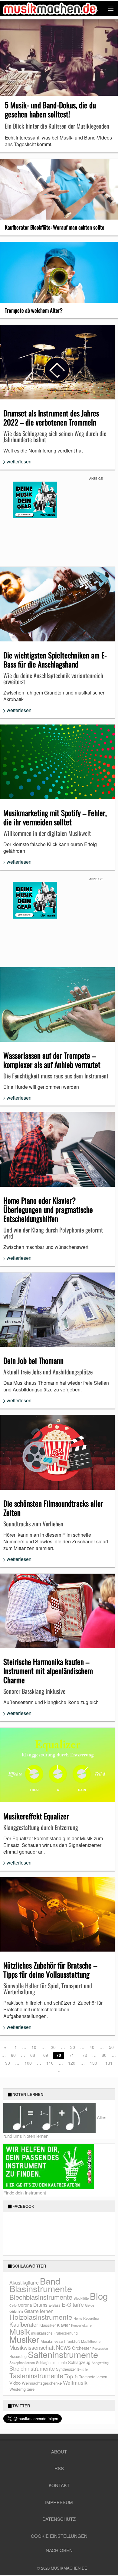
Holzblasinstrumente (41, 2317)
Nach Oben (59, 2550)
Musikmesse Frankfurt (60, 2341)
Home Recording (86, 2318)
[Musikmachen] (50, 8)
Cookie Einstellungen (59, 2536)
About (59, 2452)
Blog (99, 2296)
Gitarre (16, 2311)
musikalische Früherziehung (54, 2333)
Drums (40, 2305)
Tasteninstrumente (36, 2375)
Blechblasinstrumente (41, 2297)
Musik (20, 2331)
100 (28, 2063)
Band (50, 2281)
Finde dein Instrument (25, 2193)
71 (72, 2055)
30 (73, 2047)
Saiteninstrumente (63, 2354)
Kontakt (59, 2485)
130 (93, 2063)
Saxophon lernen (22, 2362)
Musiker (24, 2339)
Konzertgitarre (81, 2325)
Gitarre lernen (39, 2311)
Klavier (63, 2325)
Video (15, 2383)
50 (111, 2047)
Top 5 (71, 2376)
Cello (13, 2305)
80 (104, 2055)
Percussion (100, 2348)
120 (72, 2063)
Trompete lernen (93, 2377)
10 (34, 2047)
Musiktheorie (91, 2341)
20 (53, 2047)
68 (33, 2055)
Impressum (59, 2502)
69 (46, 2055)
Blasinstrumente (41, 2288)
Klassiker (48, 2325)
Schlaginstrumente (51, 2362)
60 (13, 2055)
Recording (18, 2356)
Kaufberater (24, 2324)
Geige (90, 2305)
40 (92, 2047)
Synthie (82, 2369)
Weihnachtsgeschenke (42, 2383)
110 (50, 2063)
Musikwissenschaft (32, 2347)
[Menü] (110, 8)
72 (85, 2055)
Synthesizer (66, 2369)
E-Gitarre (73, 2304)
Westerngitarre (22, 2389)
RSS (59, 2468)
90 (8, 2063)
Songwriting (100, 2363)
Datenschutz (59, 2519)
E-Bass (55, 2305)
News (63, 2347)
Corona (25, 2305)
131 (109, 2063)
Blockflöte (81, 2298)
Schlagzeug (79, 2362)
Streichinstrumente (32, 2368)
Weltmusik (75, 2382)
